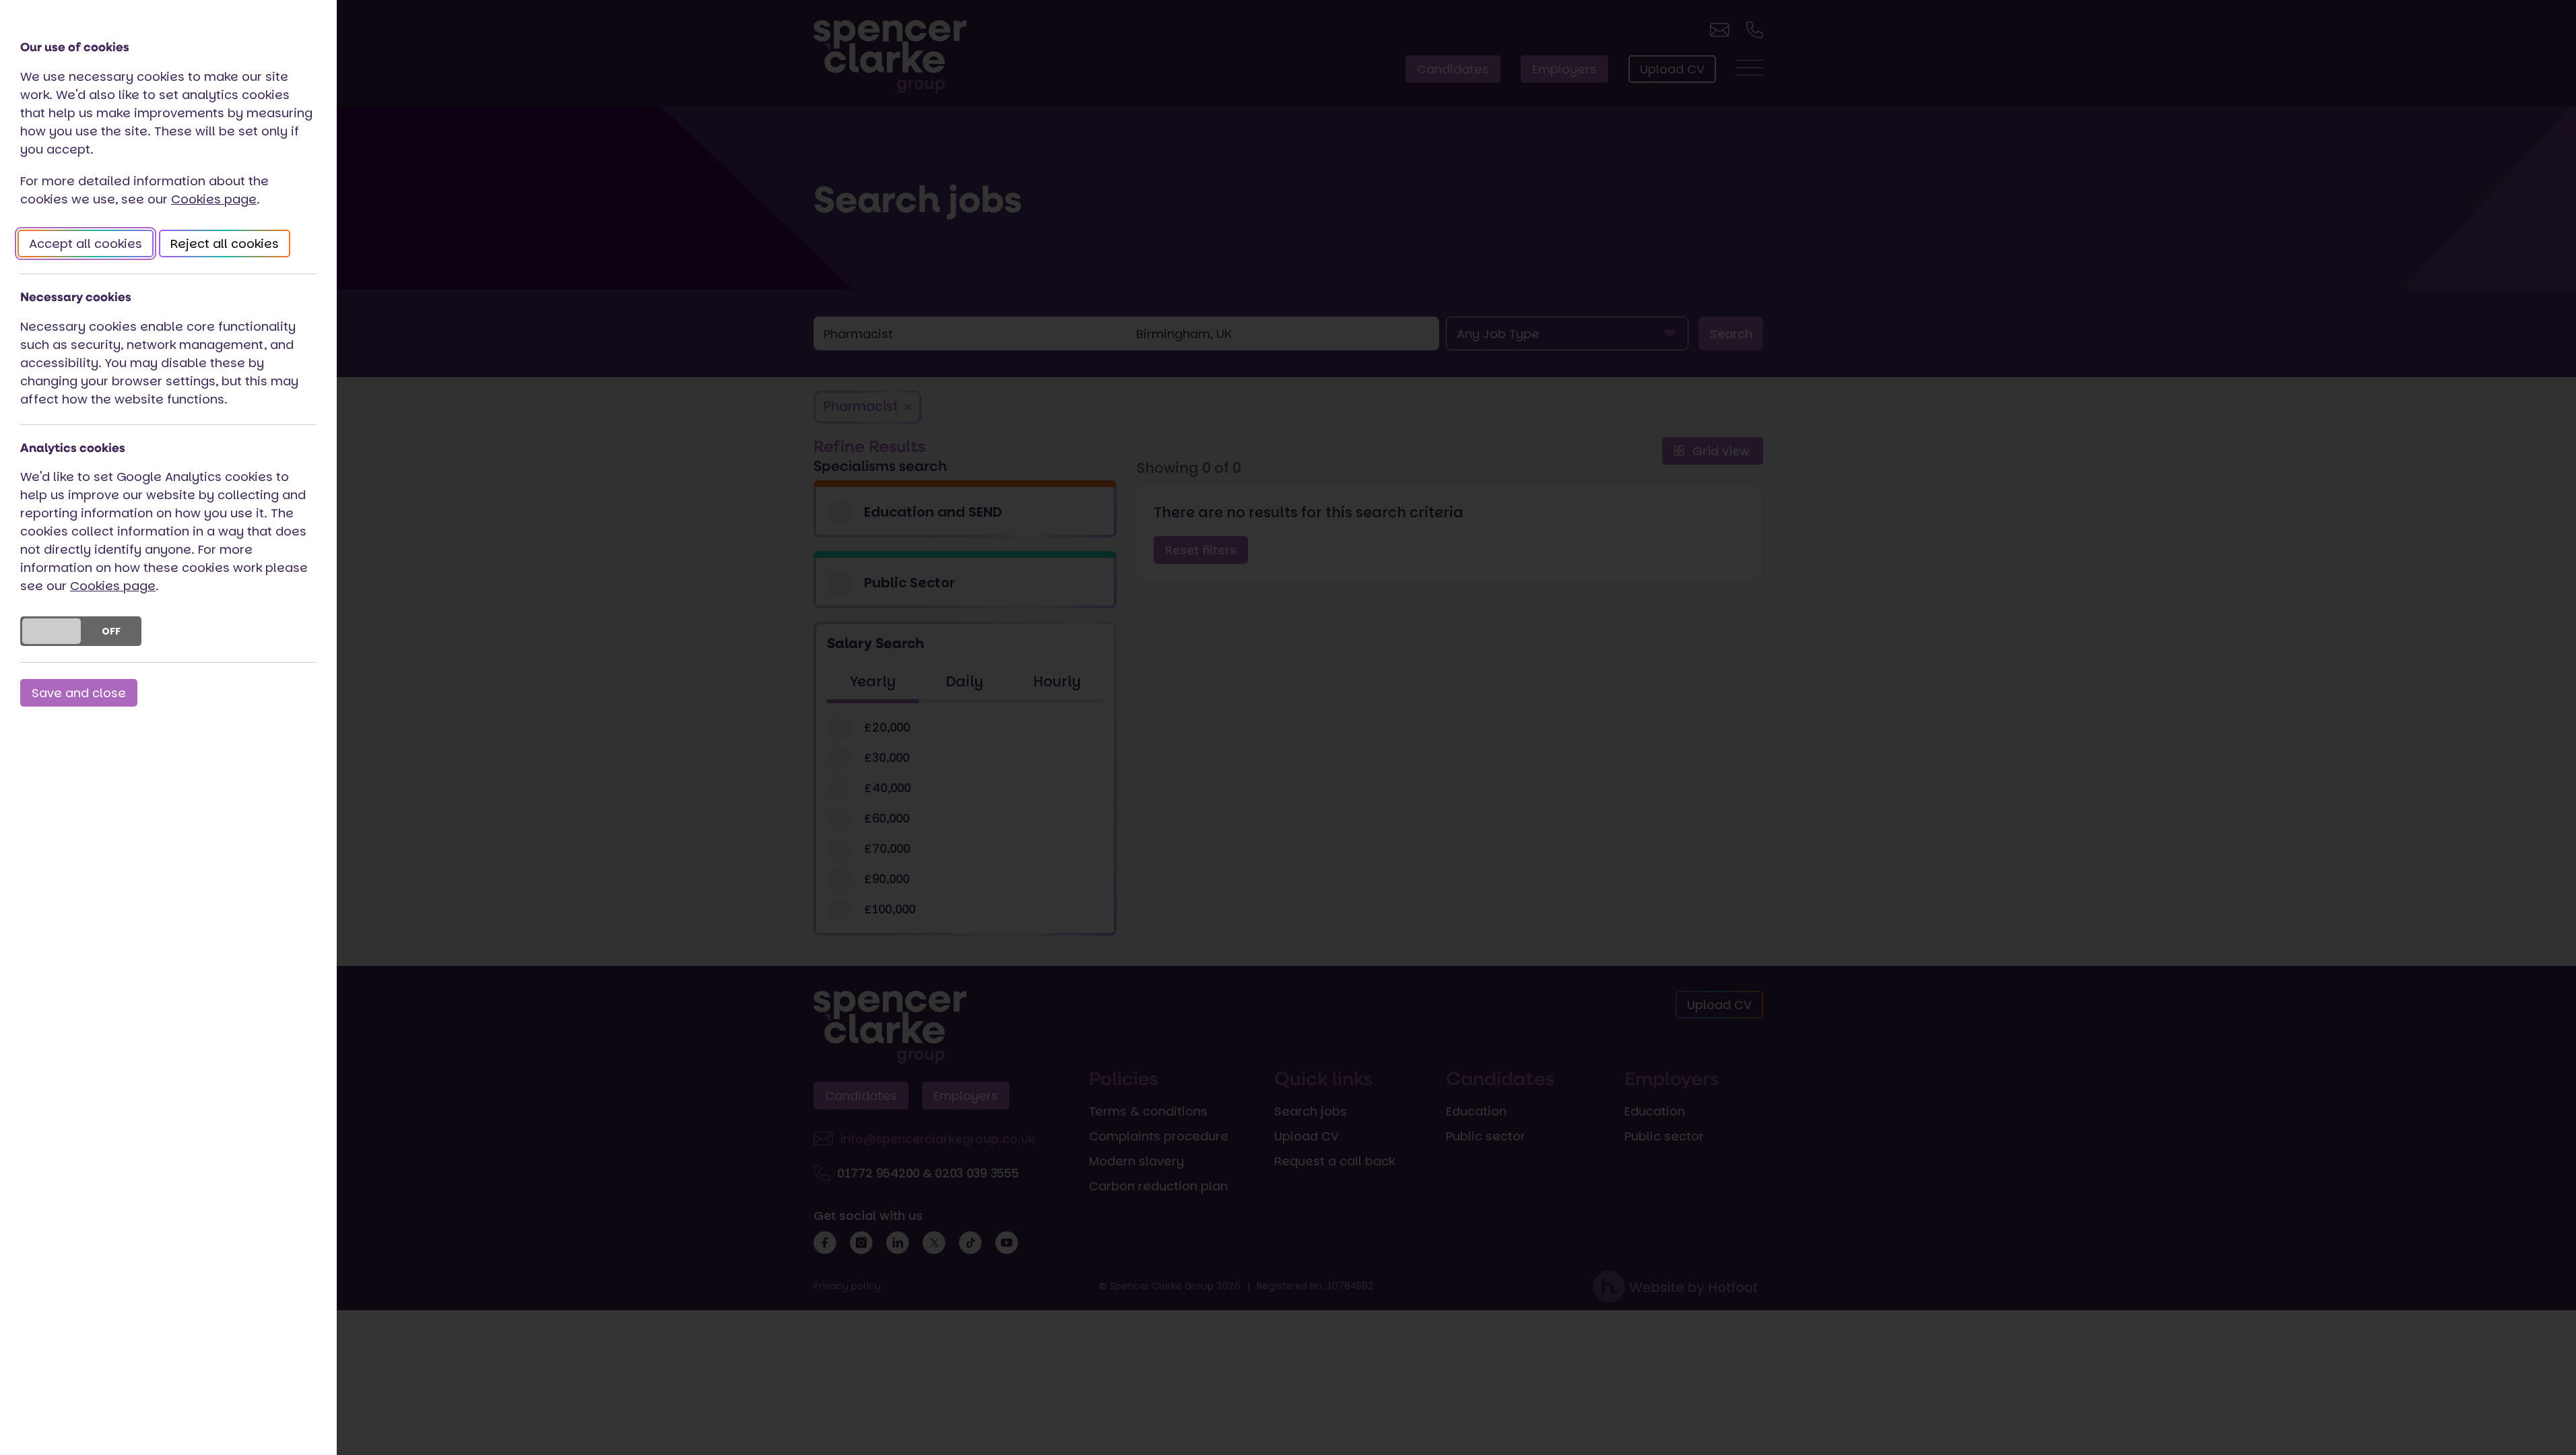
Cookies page (214, 199)
